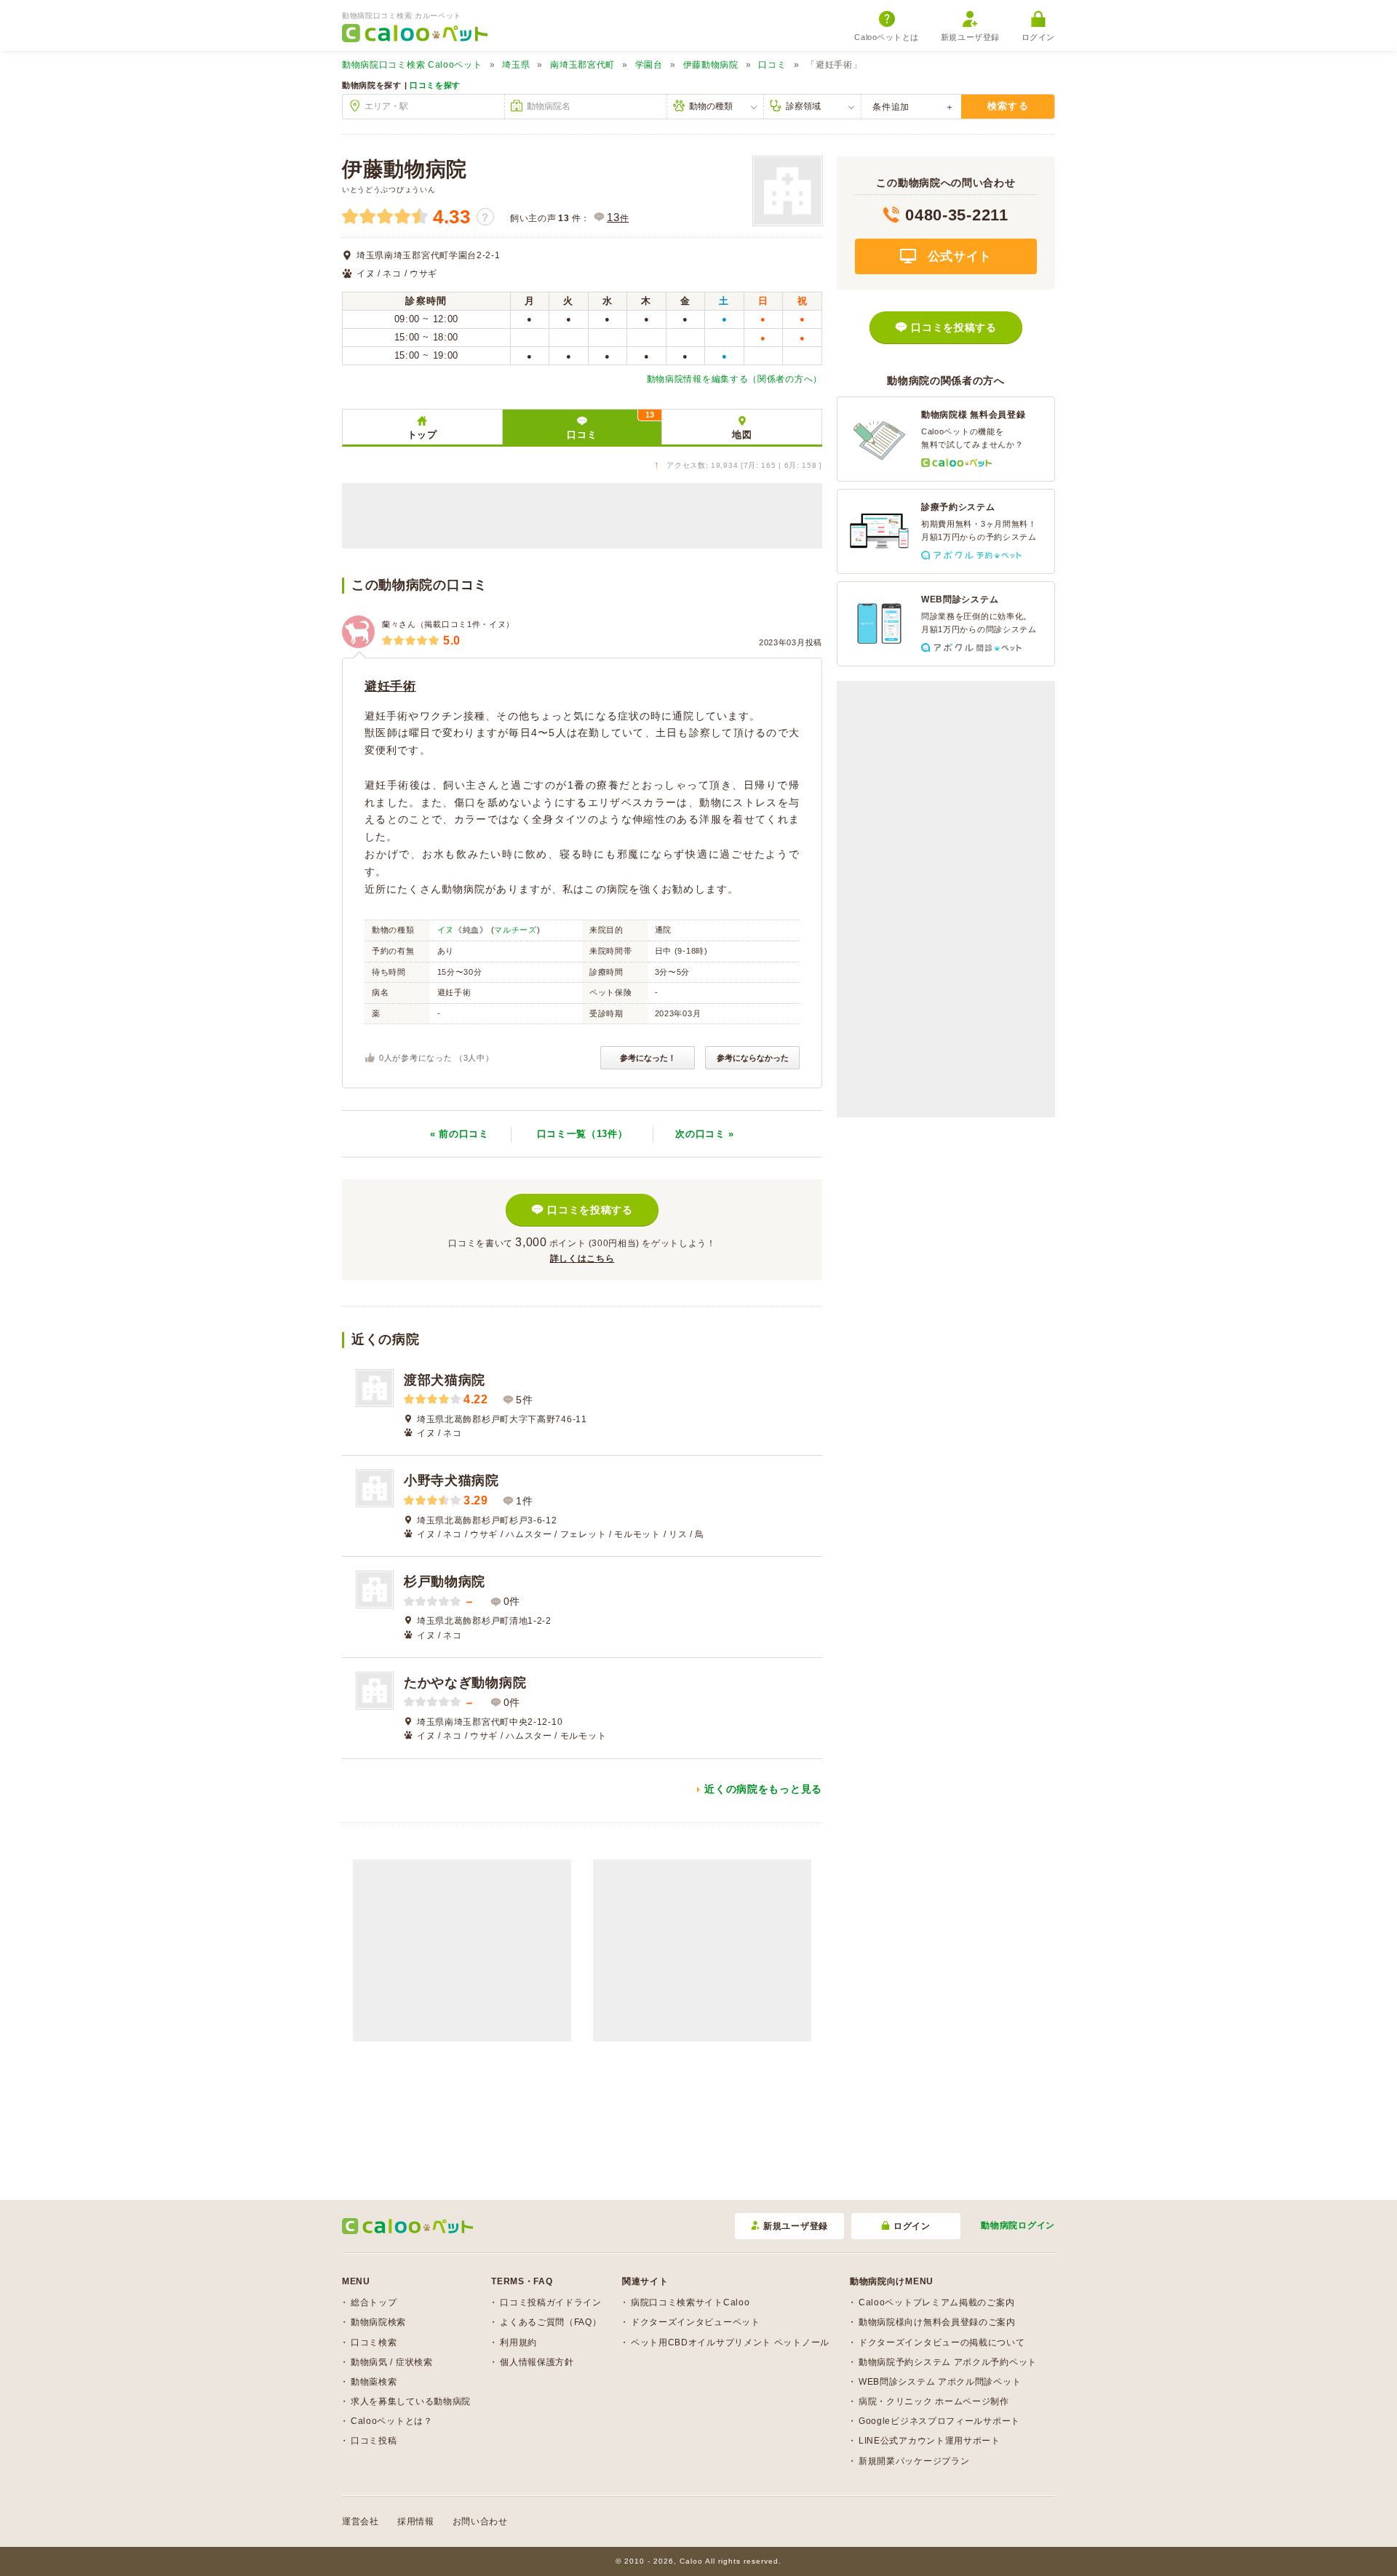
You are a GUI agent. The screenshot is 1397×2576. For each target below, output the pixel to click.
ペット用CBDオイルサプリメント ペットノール (730, 2342)
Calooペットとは (887, 37)
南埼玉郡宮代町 (582, 65)
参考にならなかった (753, 1058)
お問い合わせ (480, 2521)
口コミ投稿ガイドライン (551, 2302)
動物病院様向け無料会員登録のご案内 (937, 2322)
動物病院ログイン (1018, 2225)
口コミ (772, 65)
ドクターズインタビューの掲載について (942, 2342)
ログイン (1038, 37)
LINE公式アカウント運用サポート (930, 2441)
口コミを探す (435, 85)
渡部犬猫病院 (445, 1380)
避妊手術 (390, 686)
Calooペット (412, 65)
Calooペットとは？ (392, 2421)
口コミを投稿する (590, 1210)
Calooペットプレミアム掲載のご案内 (936, 2302)
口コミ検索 (374, 2342)
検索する (1008, 106)
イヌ (446, 930)
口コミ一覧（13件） (582, 1134)
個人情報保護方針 (537, 2362)
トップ (422, 435)
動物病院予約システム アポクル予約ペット (948, 2362)
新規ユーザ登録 (970, 37)
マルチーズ (516, 930)
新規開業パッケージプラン (914, 2461)
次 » (705, 1134)
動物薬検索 (374, 2382)
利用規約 (518, 2342)
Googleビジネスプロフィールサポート (939, 2421)
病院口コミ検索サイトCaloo (690, 2302)
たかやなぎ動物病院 (465, 1683)
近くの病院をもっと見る (763, 1789)
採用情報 (416, 2521)
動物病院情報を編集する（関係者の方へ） (735, 379)
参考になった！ (648, 1058)
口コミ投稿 (374, 2441)
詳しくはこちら (582, 1259)
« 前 (459, 1134)
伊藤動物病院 (711, 65)
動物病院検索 (378, 2322)
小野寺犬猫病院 (451, 1480)
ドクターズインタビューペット (696, 2322)
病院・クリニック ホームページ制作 (934, 2401)
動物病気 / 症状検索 (392, 2362)
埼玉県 (516, 65)
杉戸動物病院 (445, 1582)
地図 (742, 435)
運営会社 (361, 2521)
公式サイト (958, 256)
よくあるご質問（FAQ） (550, 2322)
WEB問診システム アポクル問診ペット (940, 2382)
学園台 (649, 65)
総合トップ (374, 2302)
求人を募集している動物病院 (411, 2401)
